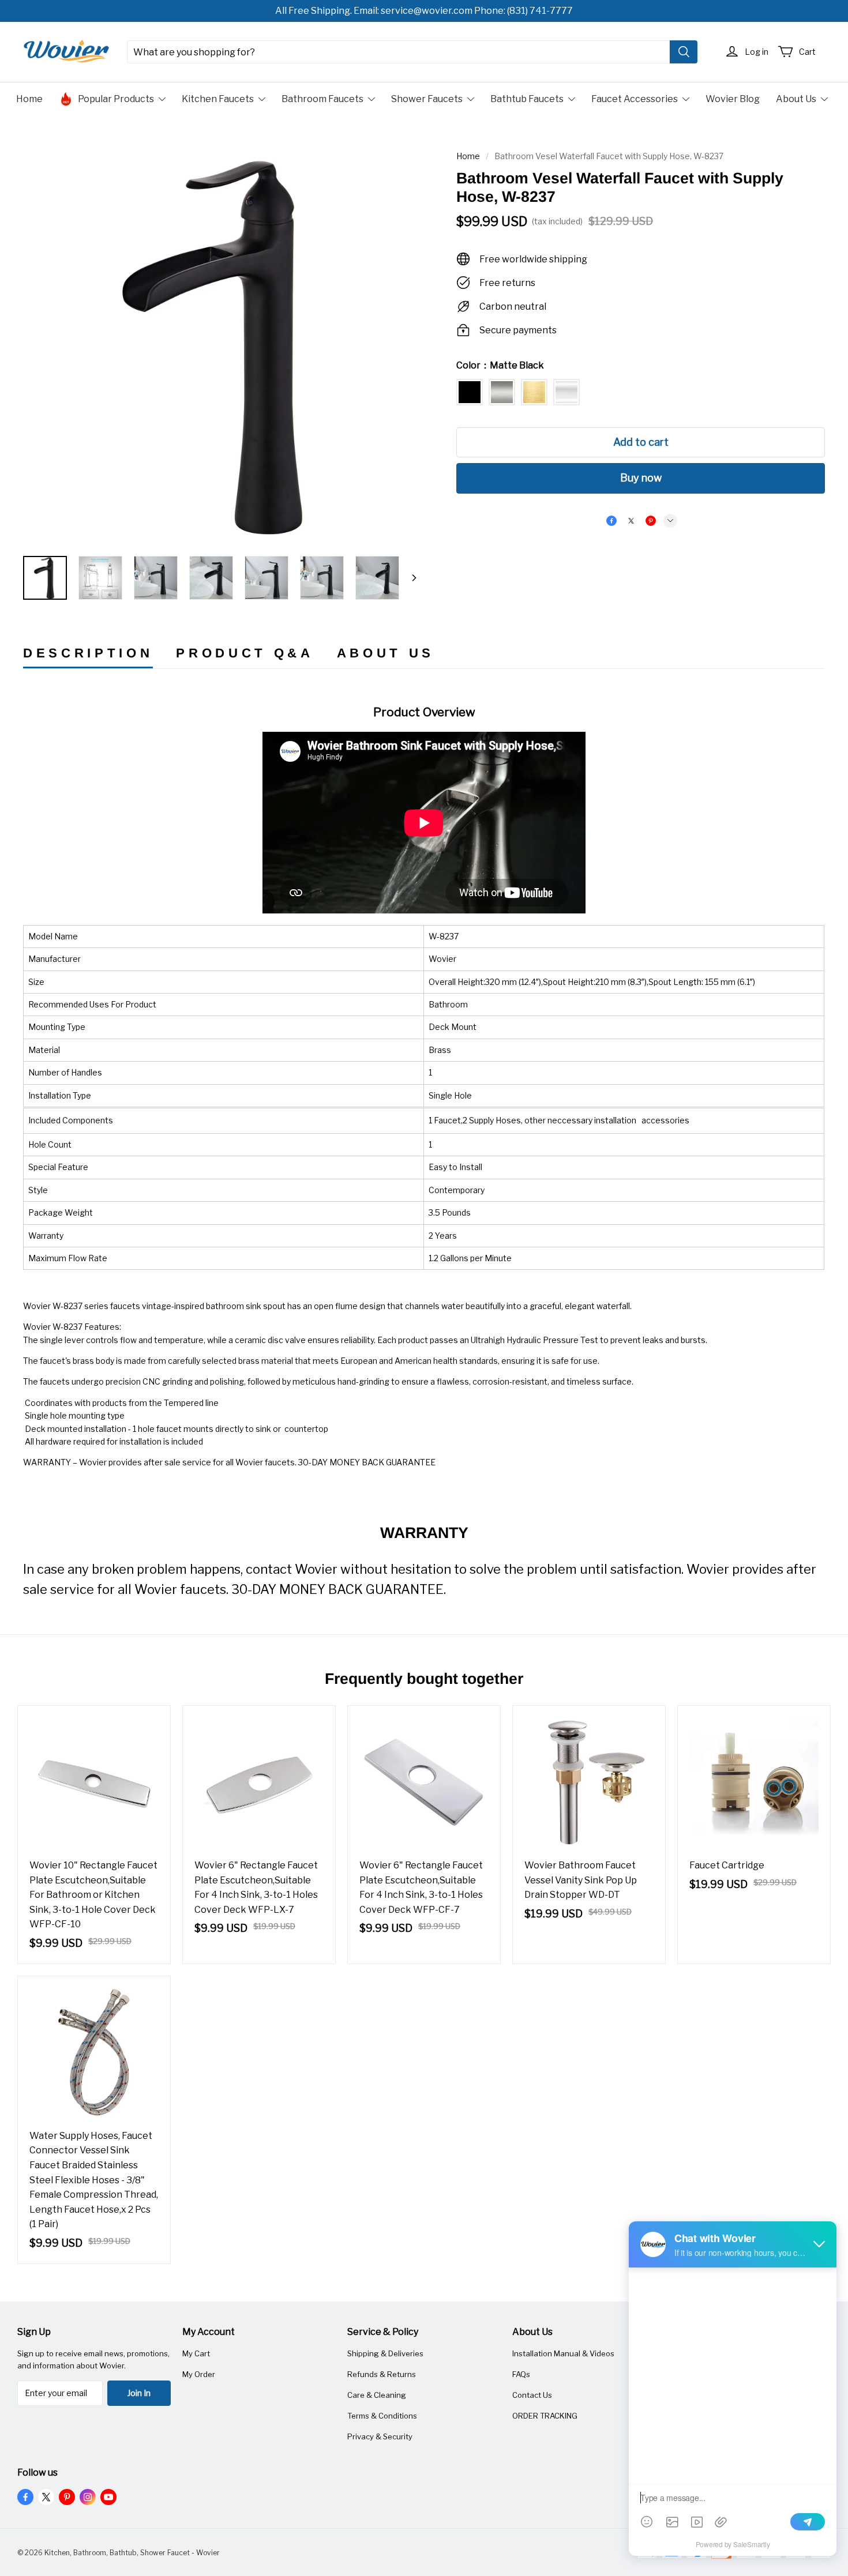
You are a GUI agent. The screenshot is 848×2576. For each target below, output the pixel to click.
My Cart (196, 2353)
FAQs (521, 2374)
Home (468, 156)
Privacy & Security (380, 2436)
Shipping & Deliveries (385, 2353)
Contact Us (532, 2395)
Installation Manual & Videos (563, 2353)
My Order (199, 2374)
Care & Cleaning (377, 2395)
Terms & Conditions (382, 2416)
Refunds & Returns (382, 2374)
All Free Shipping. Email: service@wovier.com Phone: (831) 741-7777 (424, 11)
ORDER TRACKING (545, 2416)
